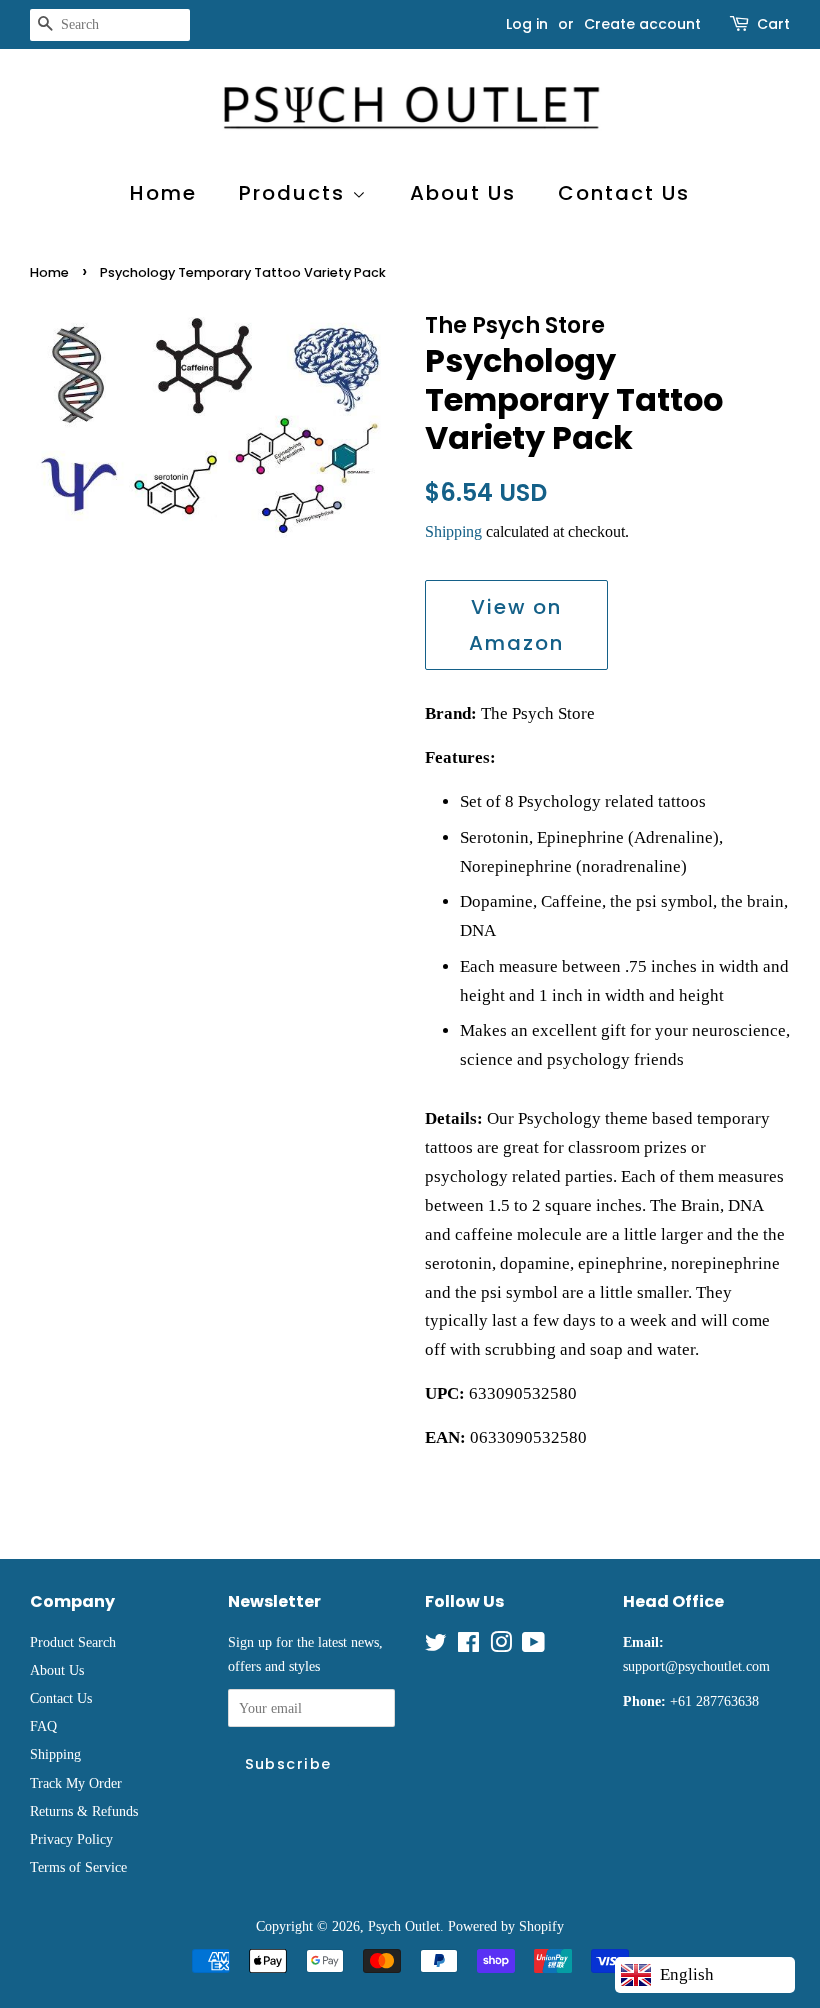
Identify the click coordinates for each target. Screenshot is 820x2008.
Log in (527, 24)
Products (295, 193)
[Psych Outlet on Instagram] (501, 1646)
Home (163, 193)
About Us (463, 193)
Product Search (73, 1642)
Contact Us (624, 193)
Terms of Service (78, 1867)
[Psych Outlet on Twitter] (436, 1646)
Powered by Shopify (506, 1926)
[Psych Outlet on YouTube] (533, 1646)
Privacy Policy (71, 1839)
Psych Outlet (404, 1926)
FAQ (43, 1726)
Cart (773, 24)
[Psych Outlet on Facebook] (468, 1646)
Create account (642, 24)
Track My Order (76, 1783)
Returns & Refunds (84, 1811)
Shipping (453, 531)
